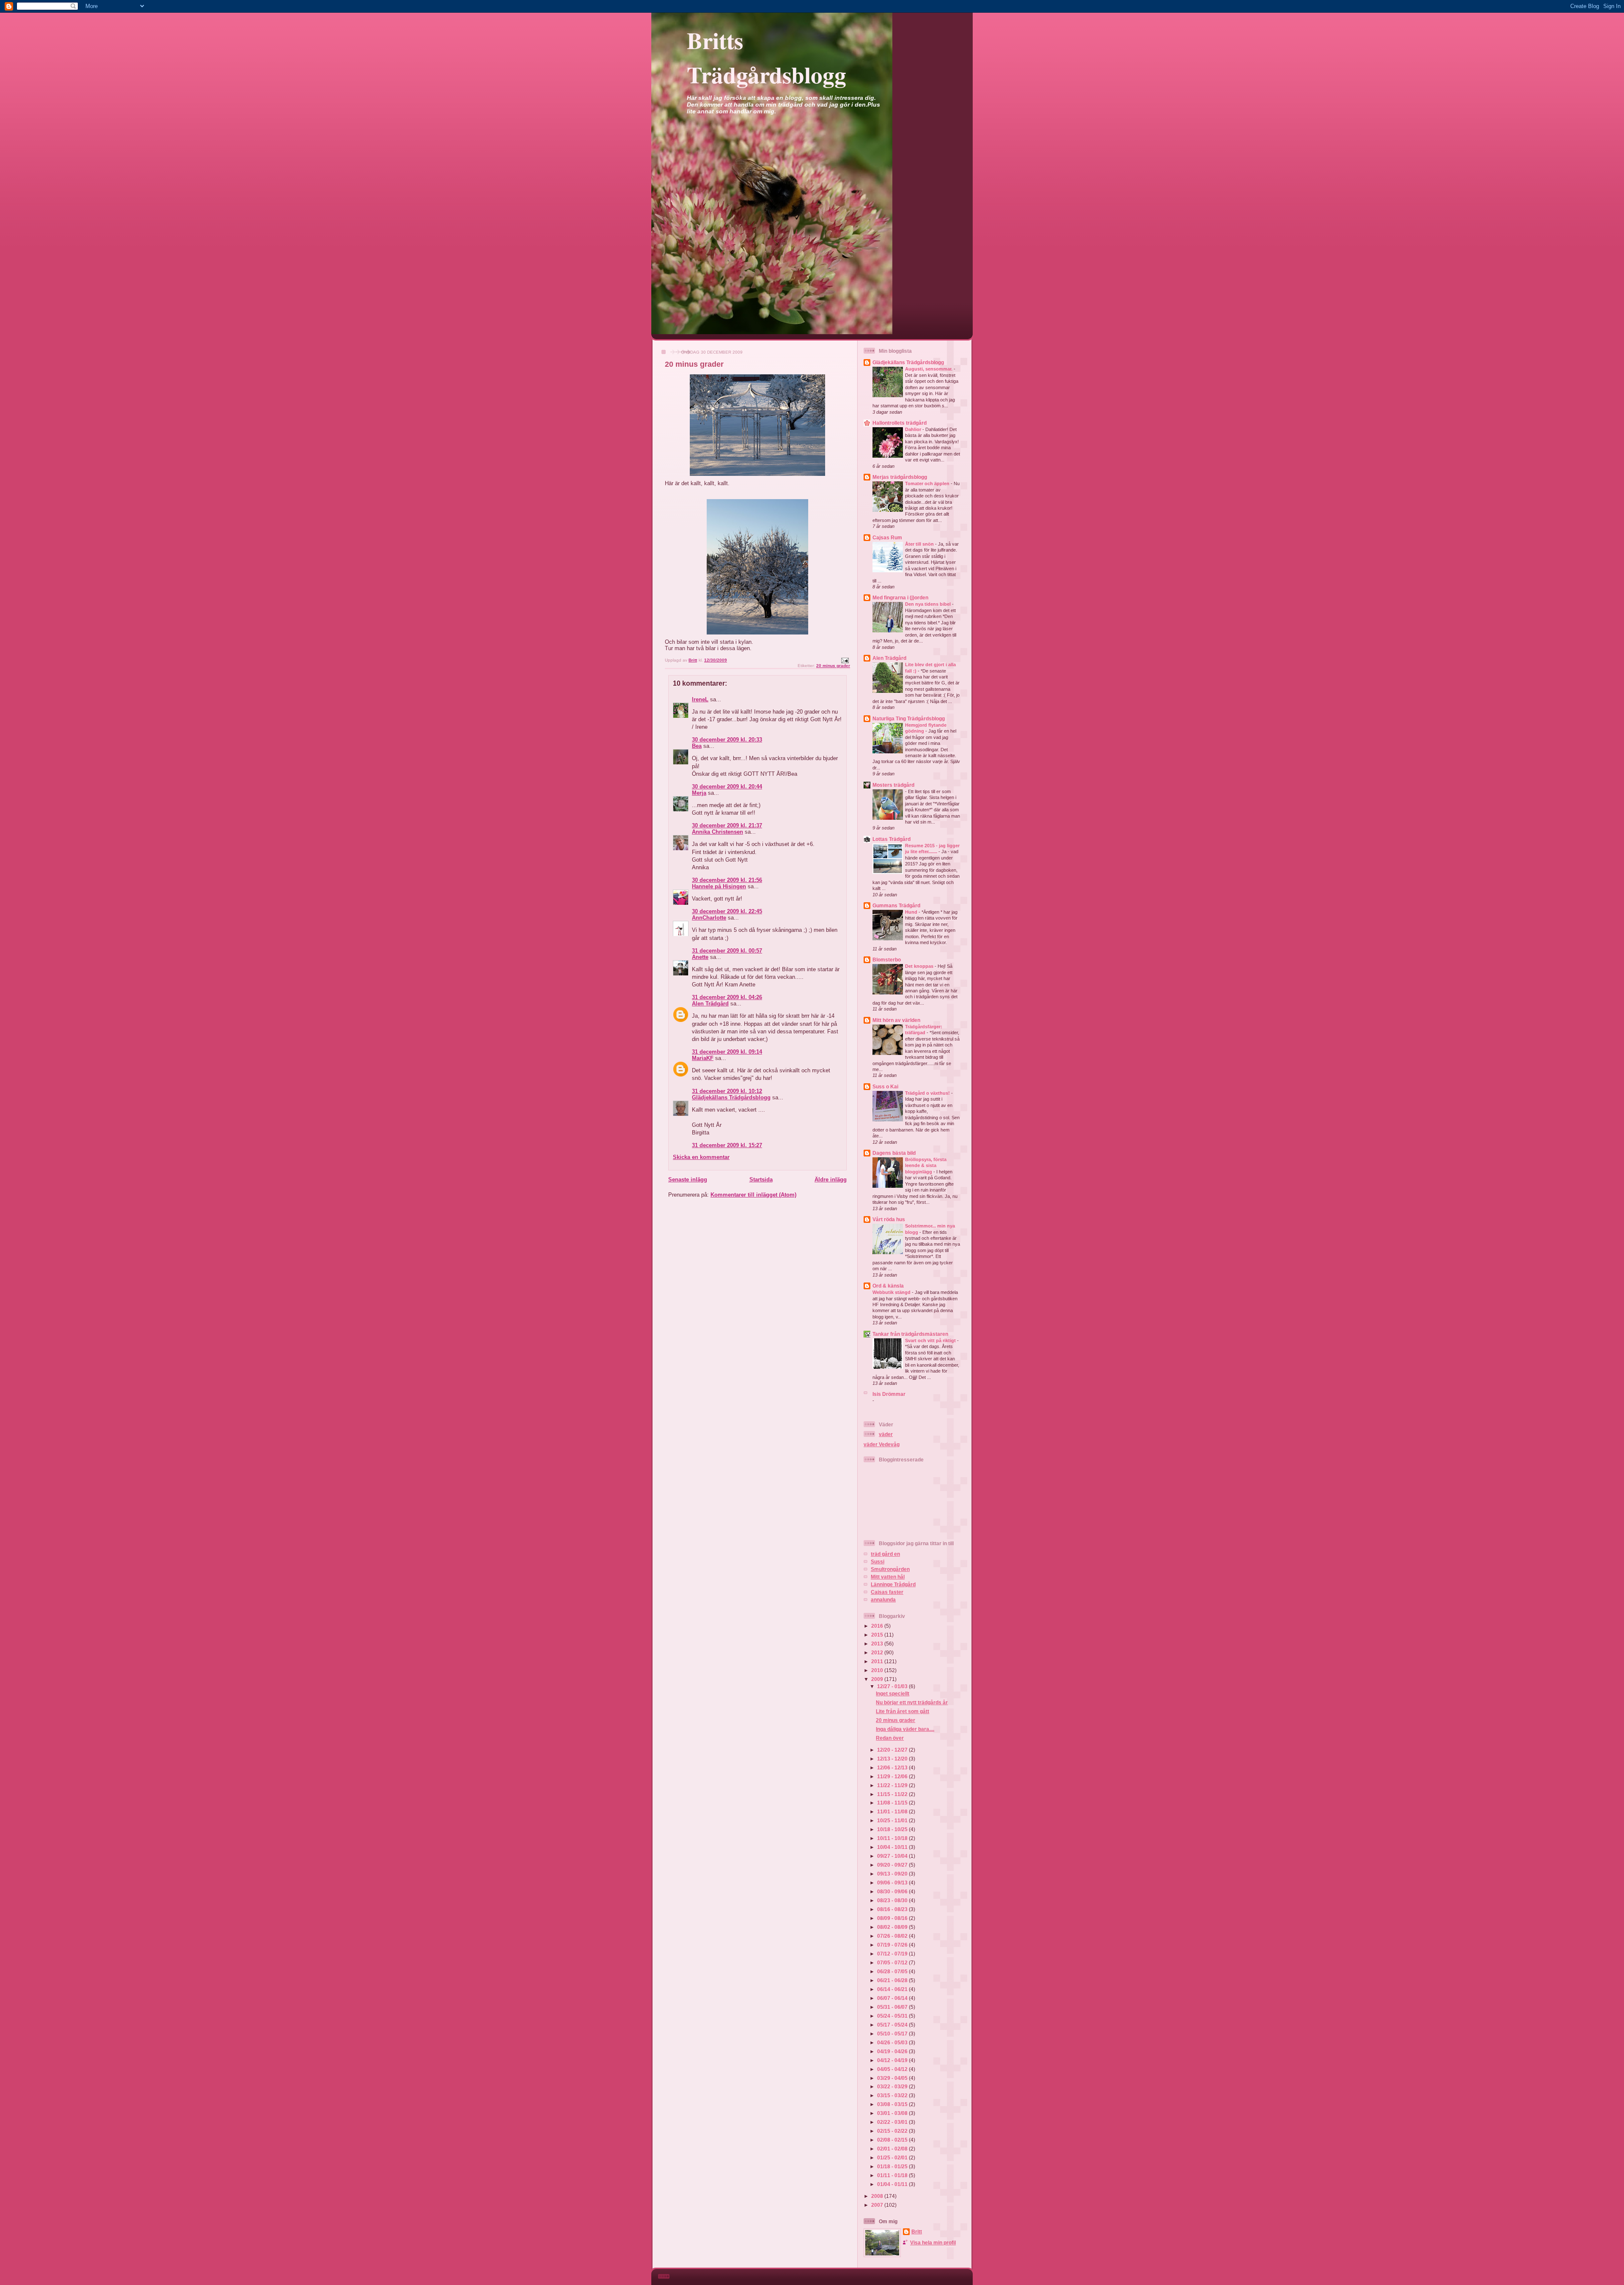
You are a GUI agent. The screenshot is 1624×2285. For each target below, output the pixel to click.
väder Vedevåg (882, 1444)
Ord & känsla (888, 1286)
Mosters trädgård (893, 785)
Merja (699, 793)
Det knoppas (920, 966)
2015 (878, 1635)
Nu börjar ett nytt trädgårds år (912, 1702)
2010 (878, 1670)
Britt (917, 2231)
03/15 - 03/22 (893, 2095)
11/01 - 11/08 (893, 1811)
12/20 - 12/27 (893, 1750)
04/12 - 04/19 (893, 2060)
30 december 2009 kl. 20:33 (727, 740)
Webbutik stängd (892, 1292)
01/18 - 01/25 (893, 2166)
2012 (878, 1652)
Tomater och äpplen (928, 483)
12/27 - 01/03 (893, 1686)
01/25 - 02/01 (893, 2157)
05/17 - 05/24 (893, 2025)
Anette (700, 957)
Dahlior (914, 429)
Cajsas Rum (887, 537)
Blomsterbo (887, 960)
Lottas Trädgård (892, 839)
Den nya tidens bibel (929, 604)
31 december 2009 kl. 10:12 (727, 1091)
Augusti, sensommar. (929, 369)
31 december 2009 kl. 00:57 (727, 951)
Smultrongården (890, 1569)
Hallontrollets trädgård (900, 423)
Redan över (890, 1738)
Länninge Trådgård (893, 1584)
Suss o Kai (885, 1086)
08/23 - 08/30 (893, 1900)
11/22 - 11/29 (893, 1785)
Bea (697, 746)
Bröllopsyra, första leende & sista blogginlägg (926, 1166)
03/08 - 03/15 (893, 2104)
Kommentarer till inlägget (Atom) (753, 1195)
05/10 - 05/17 (893, 2034)
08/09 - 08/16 (893, 1918)
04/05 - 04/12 (893, 2069)
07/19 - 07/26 (893, 1945)
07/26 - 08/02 (893, 1936)
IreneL (700, 699)
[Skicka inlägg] (845, 660)
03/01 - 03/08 (893, 2113)
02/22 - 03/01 (893, 2122)
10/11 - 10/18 (893, 1838)
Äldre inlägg (831, 1180)
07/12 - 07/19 (893, 1954)
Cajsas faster (887, 1592)
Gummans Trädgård (896, 905)
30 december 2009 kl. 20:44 (727, 787)
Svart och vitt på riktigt (931, 1340)
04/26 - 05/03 (893, 2042)
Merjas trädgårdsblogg (900, 477)
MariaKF (703, 1058)
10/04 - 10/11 (893, 1847)
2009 (878, 1679)
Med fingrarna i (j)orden (900, 597)
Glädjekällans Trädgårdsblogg (731, 1097)
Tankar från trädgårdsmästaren (910, 1334)
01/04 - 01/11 (893, 2184)
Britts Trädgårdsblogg (767, 57)
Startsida (761, 1180)
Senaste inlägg (688, 1180)
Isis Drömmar (889, 1394)
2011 (878, 1661)
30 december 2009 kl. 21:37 (727, 825)
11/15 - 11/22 (893, 1794)
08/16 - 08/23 (893, 1909)
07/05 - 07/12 (893, 1962)
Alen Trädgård (710, 1004)
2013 (878, 1644)
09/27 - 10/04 (893, 1856)
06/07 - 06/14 (893, 1998)
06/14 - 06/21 (893, 1989)
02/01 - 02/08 (893, 2149)
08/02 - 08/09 (893, 1927)
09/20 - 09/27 (893, 1865)
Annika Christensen (717, 832)
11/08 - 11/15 (893, 1803)
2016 (878, 1626)
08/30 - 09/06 (893, 1891)
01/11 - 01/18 (893, 2175)
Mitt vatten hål (888, 1577)
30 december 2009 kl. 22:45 (727, 911)
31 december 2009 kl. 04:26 (727, 997)
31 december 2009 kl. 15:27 (727, 1145)
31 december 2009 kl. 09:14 (727, 1052)
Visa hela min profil (933, 2242)
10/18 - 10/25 (893, 1829)
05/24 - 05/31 (893, 2016)
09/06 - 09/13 (893, 1883)
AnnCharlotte (709, 918)
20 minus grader (833, 666)
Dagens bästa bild (894, 1153)
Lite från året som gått (903, 1711)
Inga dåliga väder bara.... (905, 1729)
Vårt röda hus (889, 1219)
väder (886, 1434)
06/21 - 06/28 (893, 1980)
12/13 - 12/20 (893, 1759)
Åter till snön (920, 544)
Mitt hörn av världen (896, 1020)
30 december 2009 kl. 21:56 (727, 880)
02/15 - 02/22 (893, 2131)
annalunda (883, 1600)
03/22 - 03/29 (893, 2086)
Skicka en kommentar (701, 1157)
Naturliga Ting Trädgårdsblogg (909, 718)
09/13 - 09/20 (893, 1874)
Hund (912, 912)
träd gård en (885, 1554)
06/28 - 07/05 (893, 1971)
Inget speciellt (893, 1693)
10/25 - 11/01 (893, 1820)
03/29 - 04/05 (893, 2078)
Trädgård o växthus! (928, 1093)
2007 (878, 2205)
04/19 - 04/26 (893, 2051)
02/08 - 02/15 (893, 2140)
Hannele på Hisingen (719, 886)
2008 (878, 2196)
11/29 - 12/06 (893, 1776)
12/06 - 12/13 (893, 1767)
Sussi (878, 1561)
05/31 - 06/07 (893, 2007)
